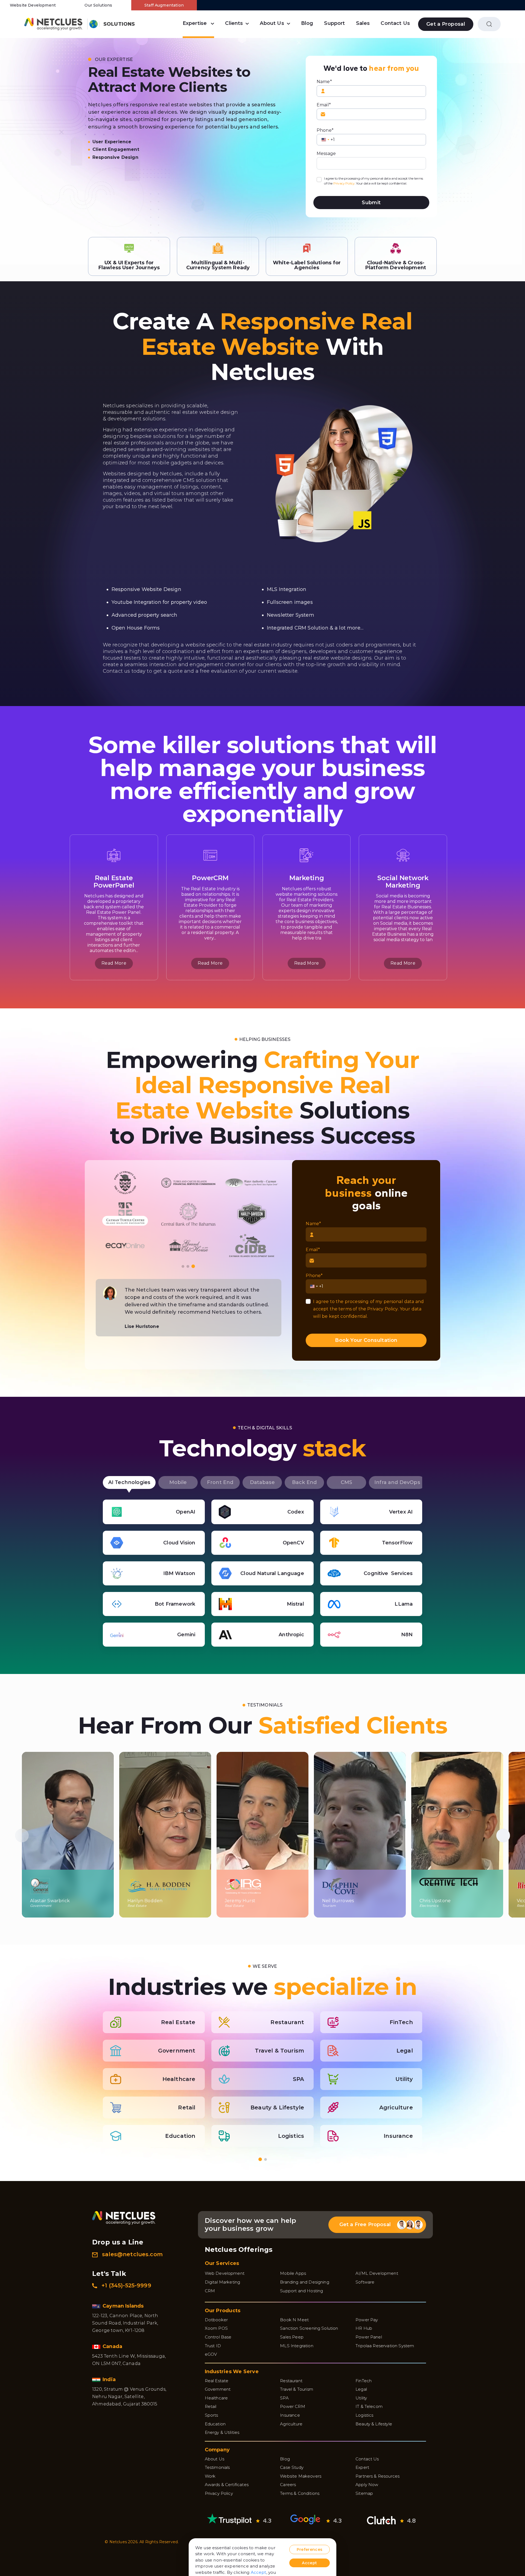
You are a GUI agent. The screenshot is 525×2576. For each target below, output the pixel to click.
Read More (114, 963)
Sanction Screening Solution (309, 2328)
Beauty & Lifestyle (374, 2424)
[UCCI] (188, 1214)
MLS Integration (297, 2346)
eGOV (211, 2354)
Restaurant (291, 2381)
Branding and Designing (305, 2282)
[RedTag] (125, 1214)
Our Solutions (98, 5)
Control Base (218, 2337)
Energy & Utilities (222, 2432)
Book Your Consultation (366, 1340)
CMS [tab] (346, 1482)
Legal (361, 2389)
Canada (113, 2346)
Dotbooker (216, 2320)
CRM (210, 2291)
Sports (212, 2415)
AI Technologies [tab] (129, 1482)
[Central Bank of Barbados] (188, 1245)
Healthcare (216, 2398)
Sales (363, 23)
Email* (324, 105)
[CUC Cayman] (188, 1183)
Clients (234, 23)
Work (210, 2476)
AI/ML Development (377, 2273)
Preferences (310, 2549)
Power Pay (367, 2320)
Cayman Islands (124, 2306)
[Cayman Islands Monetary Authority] (252, 1214)
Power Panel (369, 2337)
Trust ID (213, 2346)
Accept (259, 2572)
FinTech (364, 2381)
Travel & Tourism (297, 2389)
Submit (371, 203)
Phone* (325, 130)
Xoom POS (216, 2328)
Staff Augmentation (164, 5)
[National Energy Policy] (125, 1183)
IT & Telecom (369, 2406)
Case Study (292, 2467)
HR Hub (364, 2328)
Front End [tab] (220, 1482)
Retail (211, 2406)
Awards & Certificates (227, 2485)
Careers (288, 2485)
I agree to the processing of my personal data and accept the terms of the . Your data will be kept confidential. (374, 181)
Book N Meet (294, 2320)
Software (365, 2282)
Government (218, 2389)
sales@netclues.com (132, 2254)
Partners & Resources (377, 2476)
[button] (183, 1266)
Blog (307, 23)
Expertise (195, 23)
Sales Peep (292, 2337)
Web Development (225, 2273)
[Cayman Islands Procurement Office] (252, 1245)
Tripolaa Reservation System (385, 2346)
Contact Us (395, 23)
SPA (284, 2398)
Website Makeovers (301, 2476)
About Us (272, 23)
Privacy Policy (344, 183)
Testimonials (217, 2467)
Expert (362, 2467)
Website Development (33, 5)
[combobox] (325, 140)
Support (334, 23)
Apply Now (367, 2485)
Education (215, 2424)
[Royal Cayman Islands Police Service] (125, 1245)
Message (326, 153)
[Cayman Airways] (252, 1183)
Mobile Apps (293, 2273)
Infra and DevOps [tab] (397, 1482)
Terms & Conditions (300, 2493)
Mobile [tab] (178, 1482)
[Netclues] (53, 24)
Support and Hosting (301, 2291)
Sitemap (364, 2493)
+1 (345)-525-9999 (126, 2285)
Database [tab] (262, 1482)
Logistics (364, 2415)
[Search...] (489, 24)
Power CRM (292, 2406)
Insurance (290, 2415)
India (110, 2379)
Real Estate (217, 2381)
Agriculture (291, 2424)
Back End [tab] (304, 1482)
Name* (324, 82)
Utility (361, 2398)
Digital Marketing (223, 2282)
